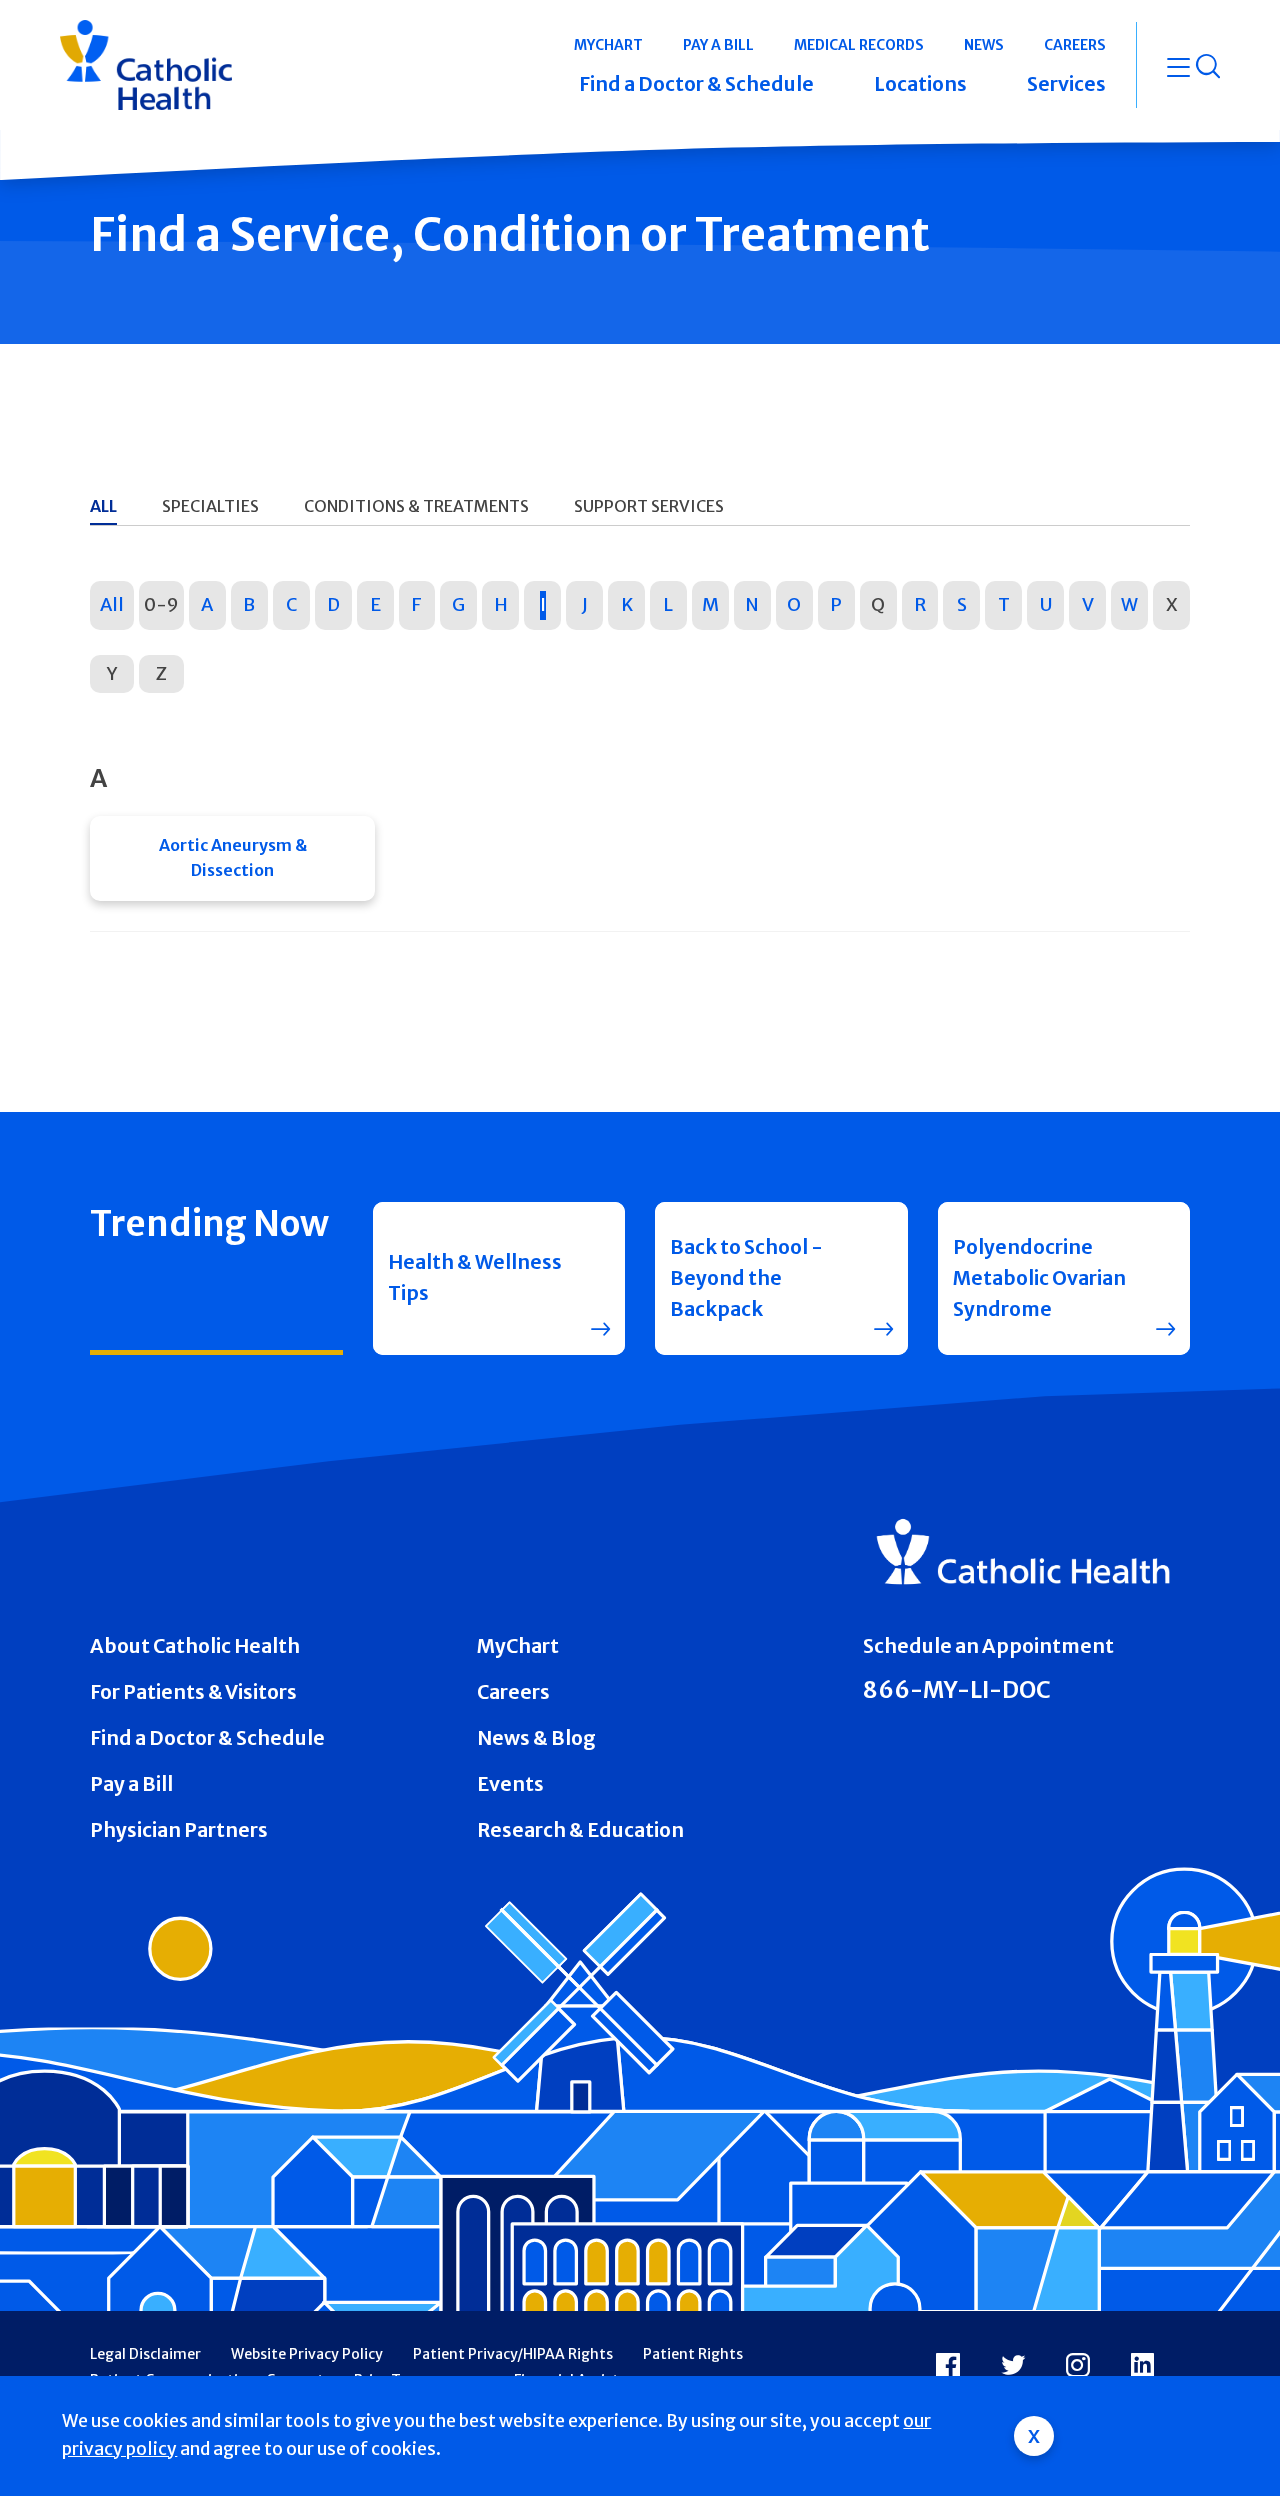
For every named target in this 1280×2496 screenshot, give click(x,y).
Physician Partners (179, 1830)
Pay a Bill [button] (718, 45)
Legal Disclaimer (145, 2354)
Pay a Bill (131, 1784)
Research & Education (580, 1830)
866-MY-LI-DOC (957, 1690)
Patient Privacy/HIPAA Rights (513, 2354)
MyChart (518, 1646)
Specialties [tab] (210, 506)
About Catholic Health (195, 1646)
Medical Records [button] (859, 45)
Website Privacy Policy (307, 2354)
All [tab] (103, 506)
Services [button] (1066, 84)
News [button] (984, 45)
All (112, 604)
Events (510, 1784)
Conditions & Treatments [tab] (416, 506)
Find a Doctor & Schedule (207, 1738)
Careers (513, 1692)
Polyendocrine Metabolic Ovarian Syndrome (1039, 1278)
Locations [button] (920, 84)
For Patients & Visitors (193, 1692)
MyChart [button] (608, 45)
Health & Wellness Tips (475, 1277)
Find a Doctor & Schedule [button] (696, 84)
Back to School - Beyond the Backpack (746, 1278)
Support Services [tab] (649, 506)
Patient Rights (693, 2354)
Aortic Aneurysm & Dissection (233, 858)
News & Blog (536, 1738)
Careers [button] (1075, 45)
